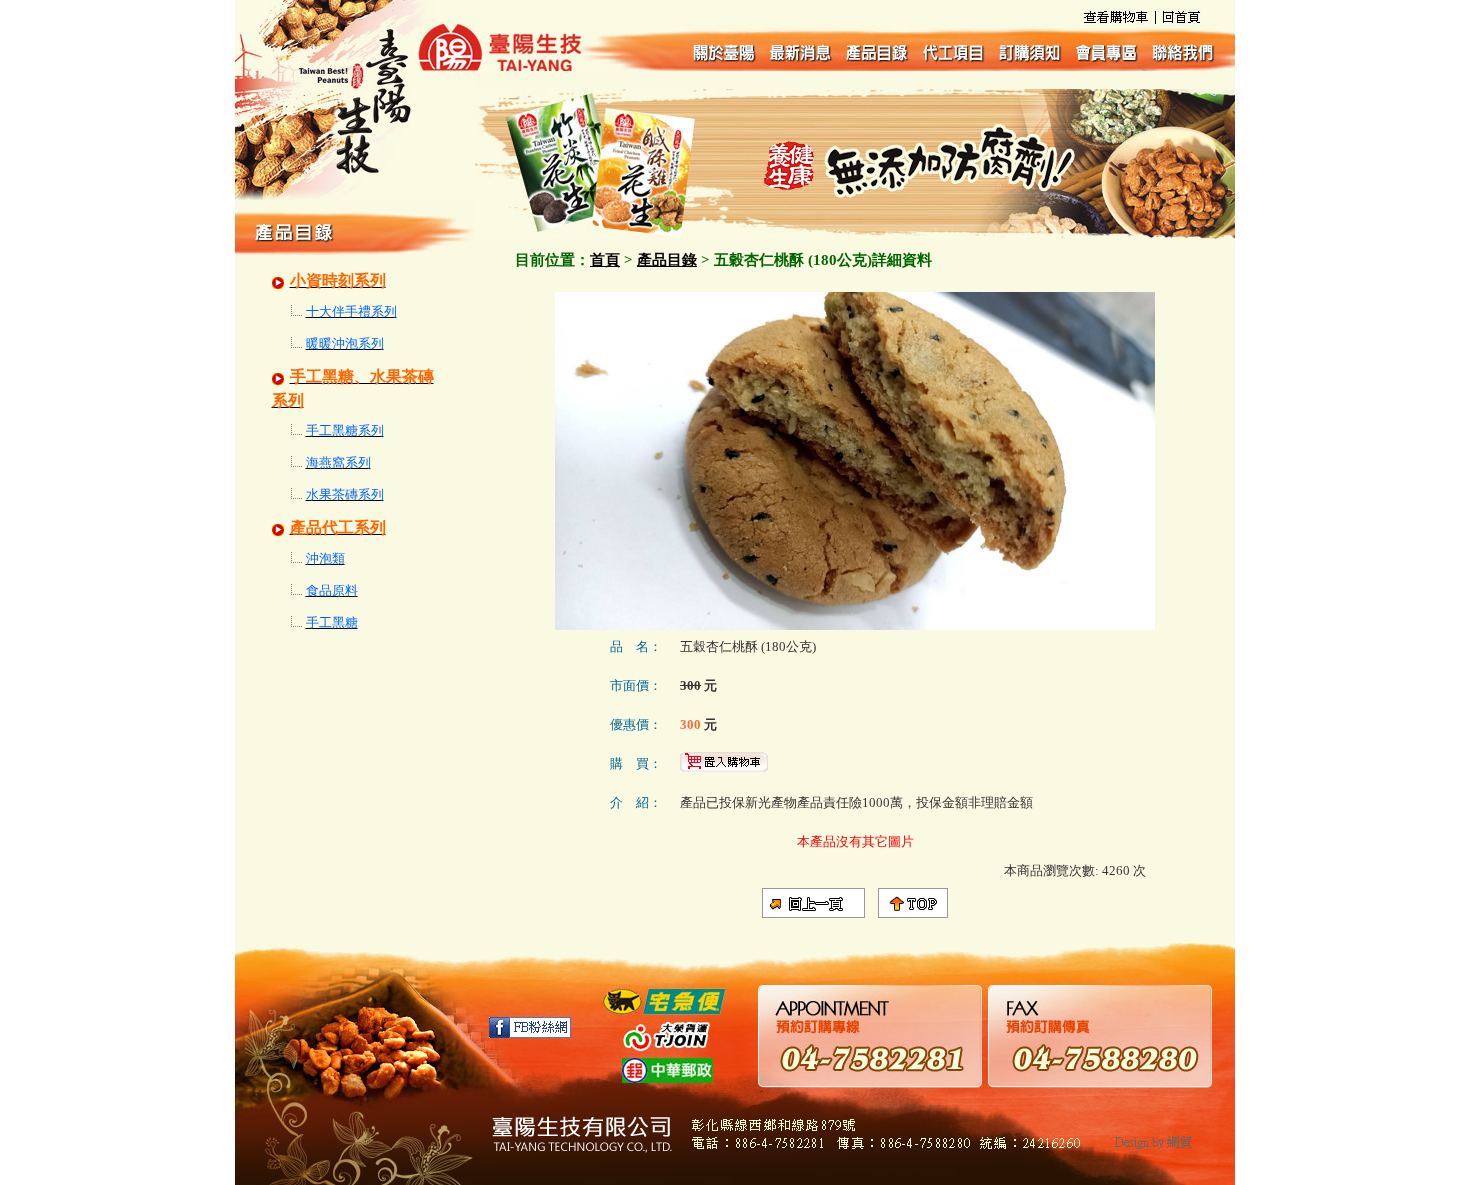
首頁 (605, 260)
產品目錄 (667, 260)
